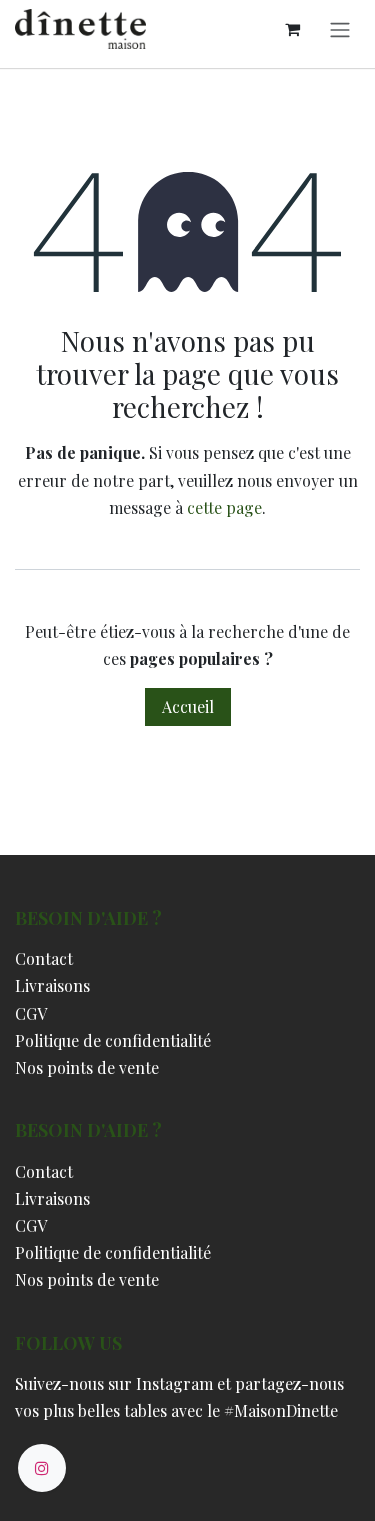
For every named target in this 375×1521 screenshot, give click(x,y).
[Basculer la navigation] (340, 29)
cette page (224, 507)
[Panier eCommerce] (292, 29)
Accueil (188, 706)
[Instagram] (42, 1468)
